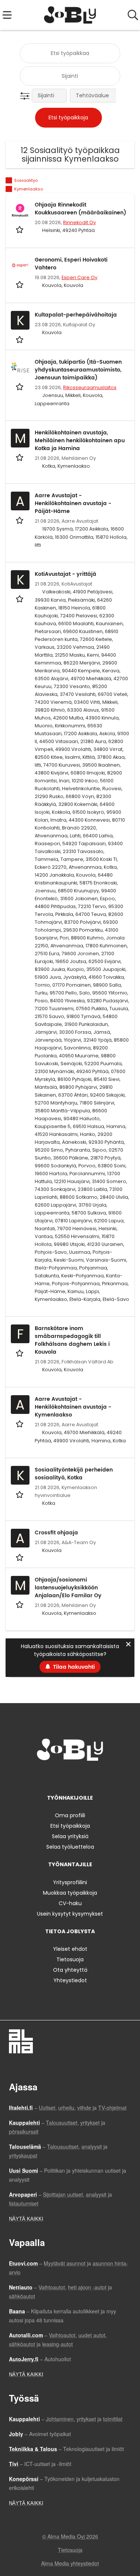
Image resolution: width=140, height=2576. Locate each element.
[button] (26, 96)
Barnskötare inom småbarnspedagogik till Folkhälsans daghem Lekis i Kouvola (72, 1340)
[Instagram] (59, 1776)
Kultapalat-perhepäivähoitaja (76, 315)
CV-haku (70, 1903)
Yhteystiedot (70, 1980)
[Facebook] (47, 1776)
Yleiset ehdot (70, 1949)
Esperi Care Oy (80, 277)
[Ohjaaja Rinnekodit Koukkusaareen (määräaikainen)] (20, 210)
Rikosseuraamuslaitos (90, 387)
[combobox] (70, 53)
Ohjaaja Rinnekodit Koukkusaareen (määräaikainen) (80, 209)
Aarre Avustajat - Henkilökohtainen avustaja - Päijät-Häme (73, 503)
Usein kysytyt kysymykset (70, 1914)
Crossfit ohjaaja (56, 1533)
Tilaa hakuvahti (74, 1667)
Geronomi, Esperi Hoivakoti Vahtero (71, 264)
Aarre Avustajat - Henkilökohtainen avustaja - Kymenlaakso (73, 1407)
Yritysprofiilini (70, 1882)
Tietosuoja (70, 1959)
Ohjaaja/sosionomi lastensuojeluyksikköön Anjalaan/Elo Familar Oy (68, 1588)
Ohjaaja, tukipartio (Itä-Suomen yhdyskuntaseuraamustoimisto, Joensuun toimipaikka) (78, 370)
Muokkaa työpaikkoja (70, 1893)
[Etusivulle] (70, 15)
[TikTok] (84, 1776)
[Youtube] (95, 1776)
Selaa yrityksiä (70, 1836)
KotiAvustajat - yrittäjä (66, 574)
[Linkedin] (71, 1776)
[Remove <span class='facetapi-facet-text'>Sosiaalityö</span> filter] (9, 181)
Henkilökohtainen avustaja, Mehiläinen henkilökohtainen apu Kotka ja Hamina (80, 441)
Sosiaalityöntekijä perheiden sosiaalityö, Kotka (74, 1474)
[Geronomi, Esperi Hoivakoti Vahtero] (20, 265)
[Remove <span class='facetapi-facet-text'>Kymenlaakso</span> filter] (9, 189)
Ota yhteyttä (70, 1970)
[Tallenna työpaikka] (20, 229)
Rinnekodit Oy (80, 222)
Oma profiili (70, 1815)
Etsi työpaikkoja (70, 1826)
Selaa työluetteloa (70, 1847)
